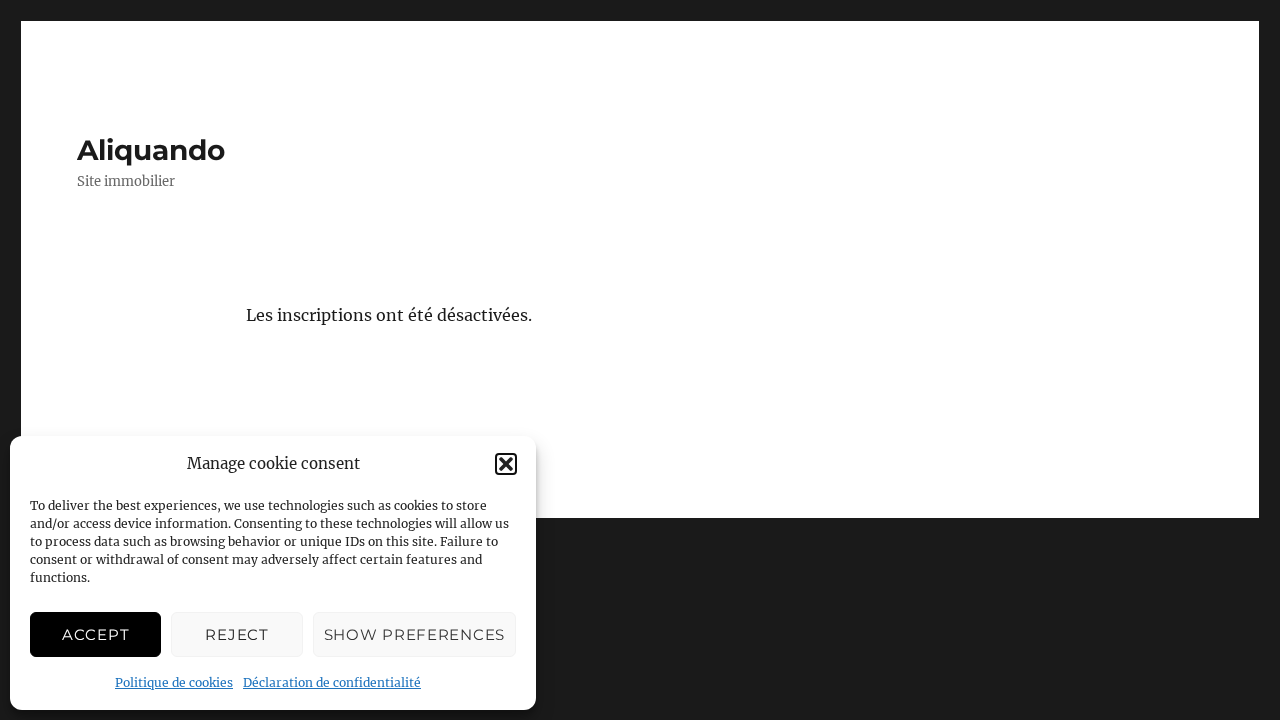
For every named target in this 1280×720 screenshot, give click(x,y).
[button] (506, 464)
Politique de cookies (174, 682)
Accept (95, 634)
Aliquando (151, 150)
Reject (236, 634)
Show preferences (414, 634)
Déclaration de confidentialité (332, 682)
